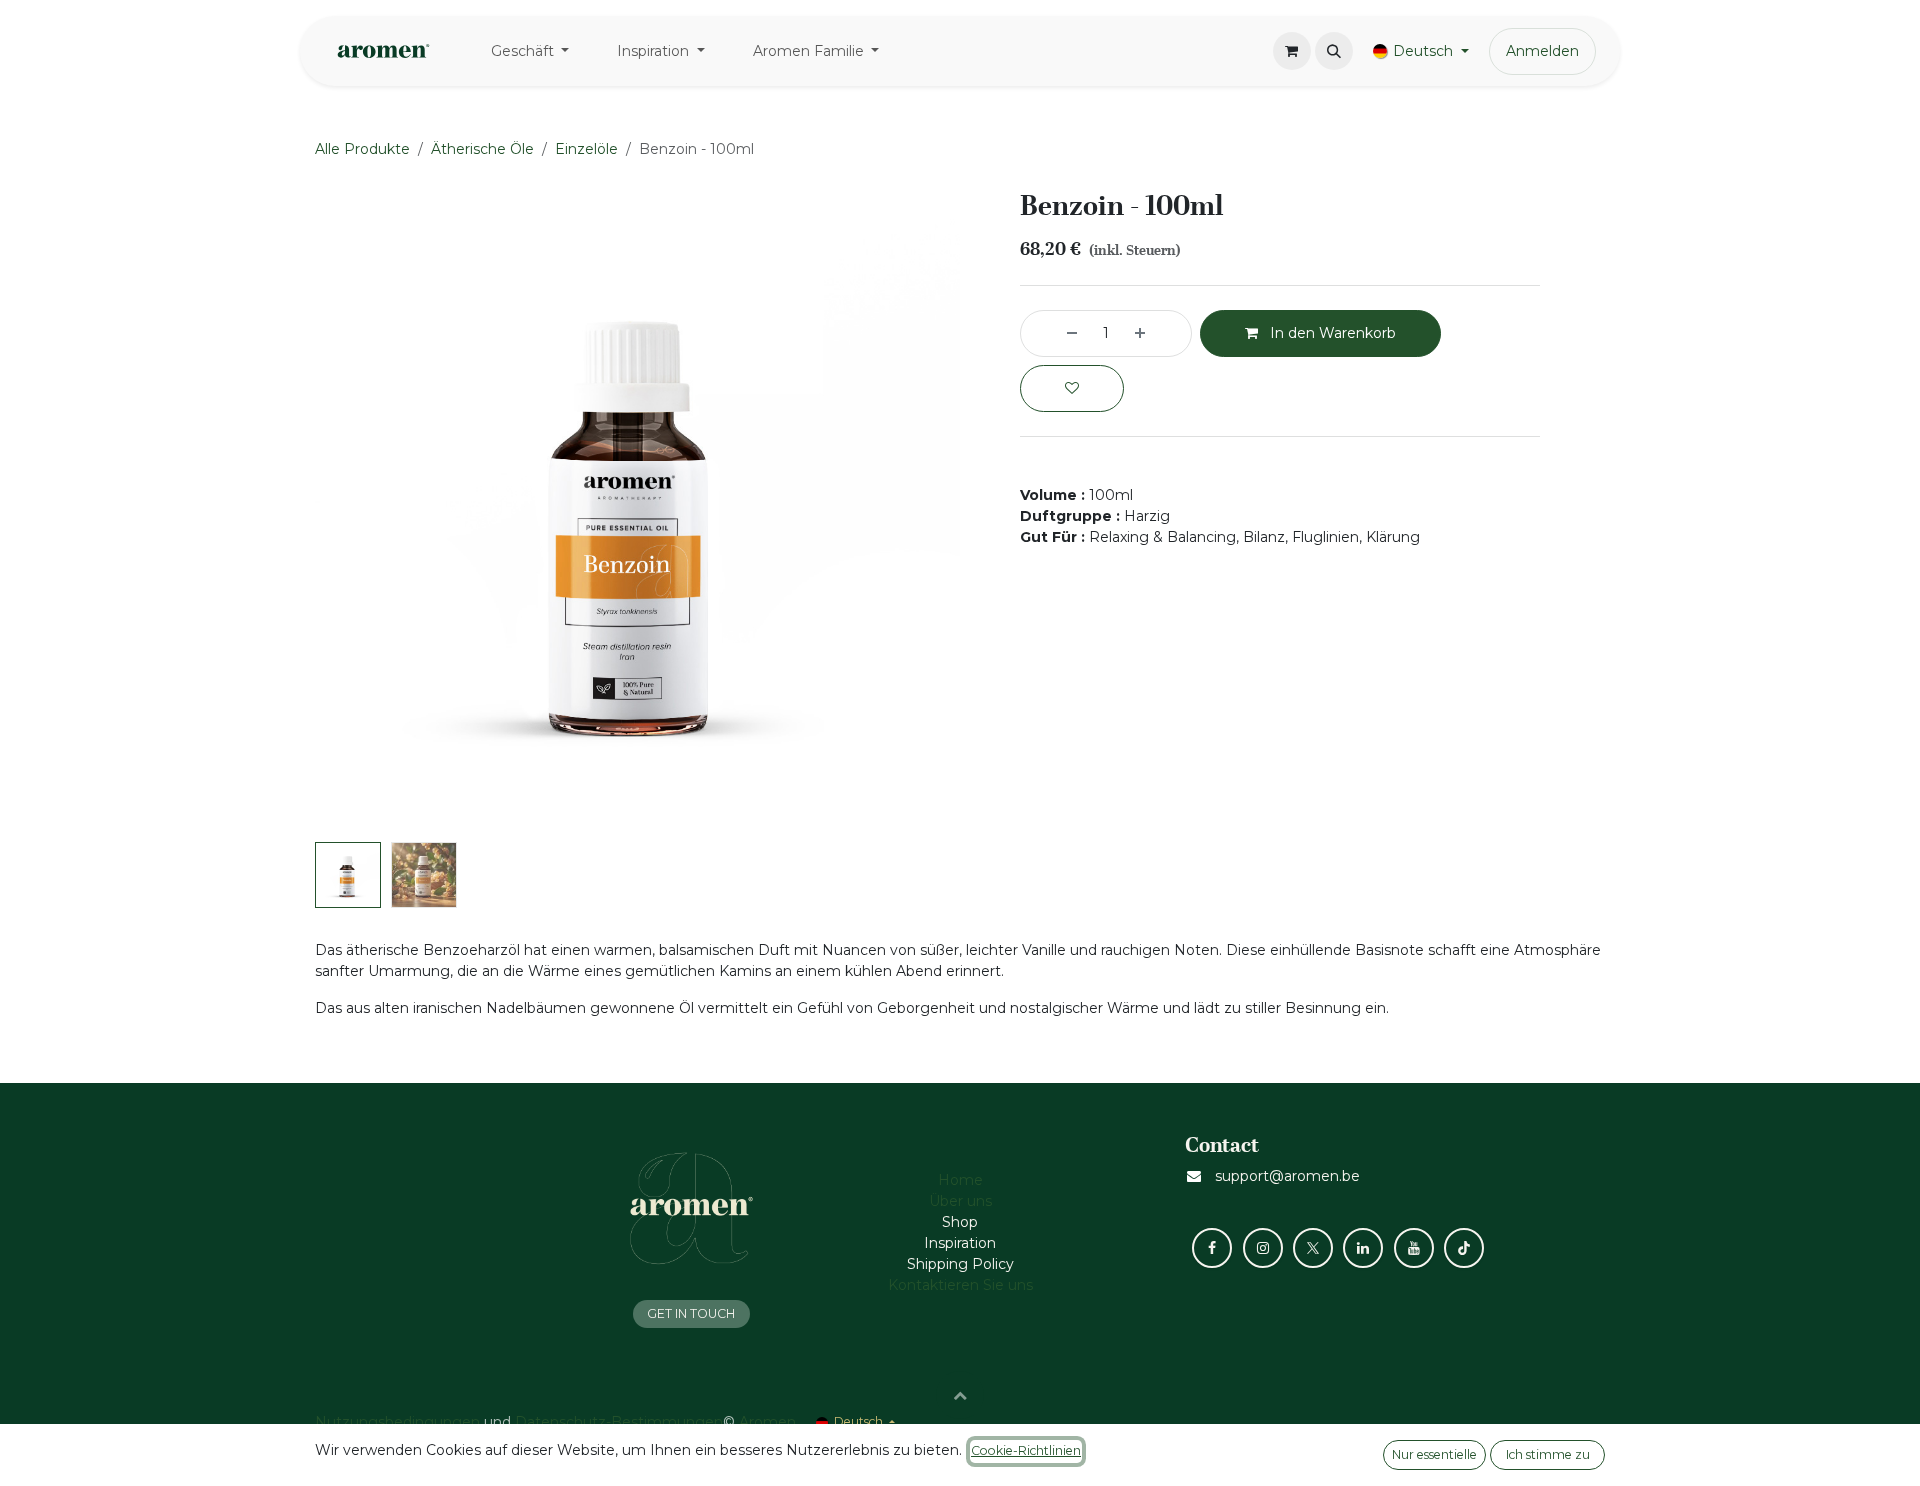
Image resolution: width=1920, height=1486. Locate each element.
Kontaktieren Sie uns (960, 1285)
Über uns (960, 1201)
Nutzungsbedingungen (397, 1422)
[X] (1313, 1248)
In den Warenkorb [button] (1331, 333)
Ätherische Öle (482, 149)
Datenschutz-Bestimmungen (619, 1422)
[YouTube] (1414, 1248)
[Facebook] (1212, 1248)
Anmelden (1542, 51)
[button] (1334, 51)
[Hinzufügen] (1158, 333)
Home (960, 1180)
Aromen (767, 1422)
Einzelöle (586, 149)
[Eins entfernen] (1054, 333)
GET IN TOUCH (691, 1313)
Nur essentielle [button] (1434, 1454)
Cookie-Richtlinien (1026, 1450)
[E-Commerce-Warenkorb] (1292, 51)
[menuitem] (530, 51)
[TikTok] (1464, 1248)
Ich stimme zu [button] (1548, 1454)
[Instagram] (1263, 1248)
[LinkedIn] (1363, 1248)
